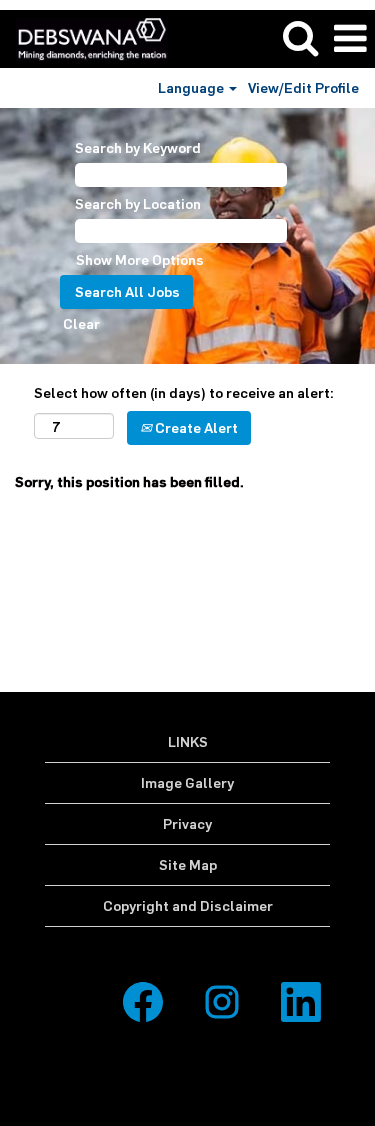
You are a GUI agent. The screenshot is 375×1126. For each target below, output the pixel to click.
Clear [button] (81, 323)
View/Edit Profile (303, 88)
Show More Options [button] (140, 259)
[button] (350, 38)
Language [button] (192, 88)
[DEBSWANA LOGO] (84, 37)
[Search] (300, 37)
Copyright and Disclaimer (188, 905)
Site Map (188, 864)
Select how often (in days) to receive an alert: (184, 392)
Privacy (187, 823)
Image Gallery (187, 782)
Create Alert (195, 427)
